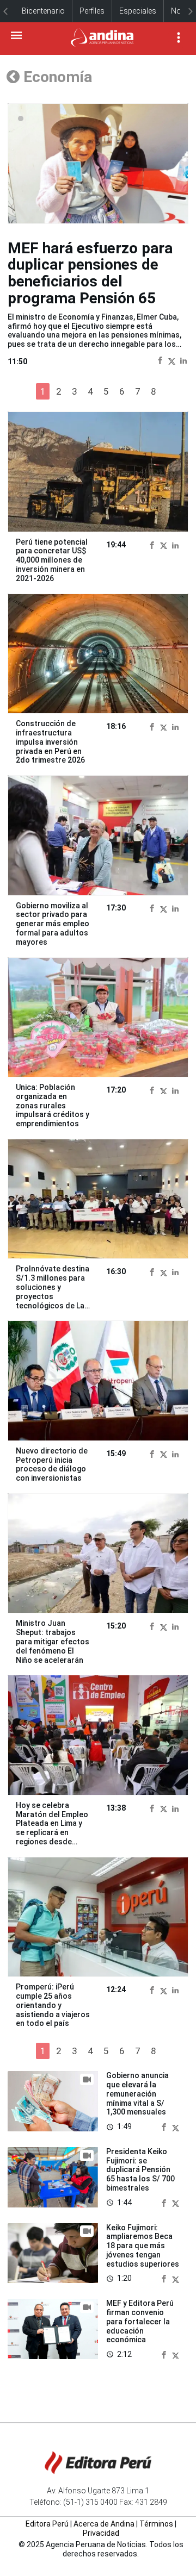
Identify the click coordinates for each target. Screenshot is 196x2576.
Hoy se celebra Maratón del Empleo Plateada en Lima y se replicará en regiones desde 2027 (52, 1828)
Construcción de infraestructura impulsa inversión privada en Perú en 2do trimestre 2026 (50, 742)
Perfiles (92, 11)
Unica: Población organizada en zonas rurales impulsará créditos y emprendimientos (53, 1105)
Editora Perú (47, 2524)
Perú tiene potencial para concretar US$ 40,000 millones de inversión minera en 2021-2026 (52, 560)
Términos (156, 2524)
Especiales (138, 11)
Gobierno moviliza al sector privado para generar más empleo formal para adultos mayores (53, 924)
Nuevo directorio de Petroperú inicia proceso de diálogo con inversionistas (52, 1464)
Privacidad (101, 2533)
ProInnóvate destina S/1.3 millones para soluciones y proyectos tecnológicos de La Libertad (53, 1292)
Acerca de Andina (104, 2524)
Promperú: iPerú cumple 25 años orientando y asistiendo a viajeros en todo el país (53, 2005)
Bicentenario (43, 11)
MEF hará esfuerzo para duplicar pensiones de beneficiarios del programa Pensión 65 (90, 273)
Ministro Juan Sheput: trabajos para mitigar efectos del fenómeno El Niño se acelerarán (53, 1641)
